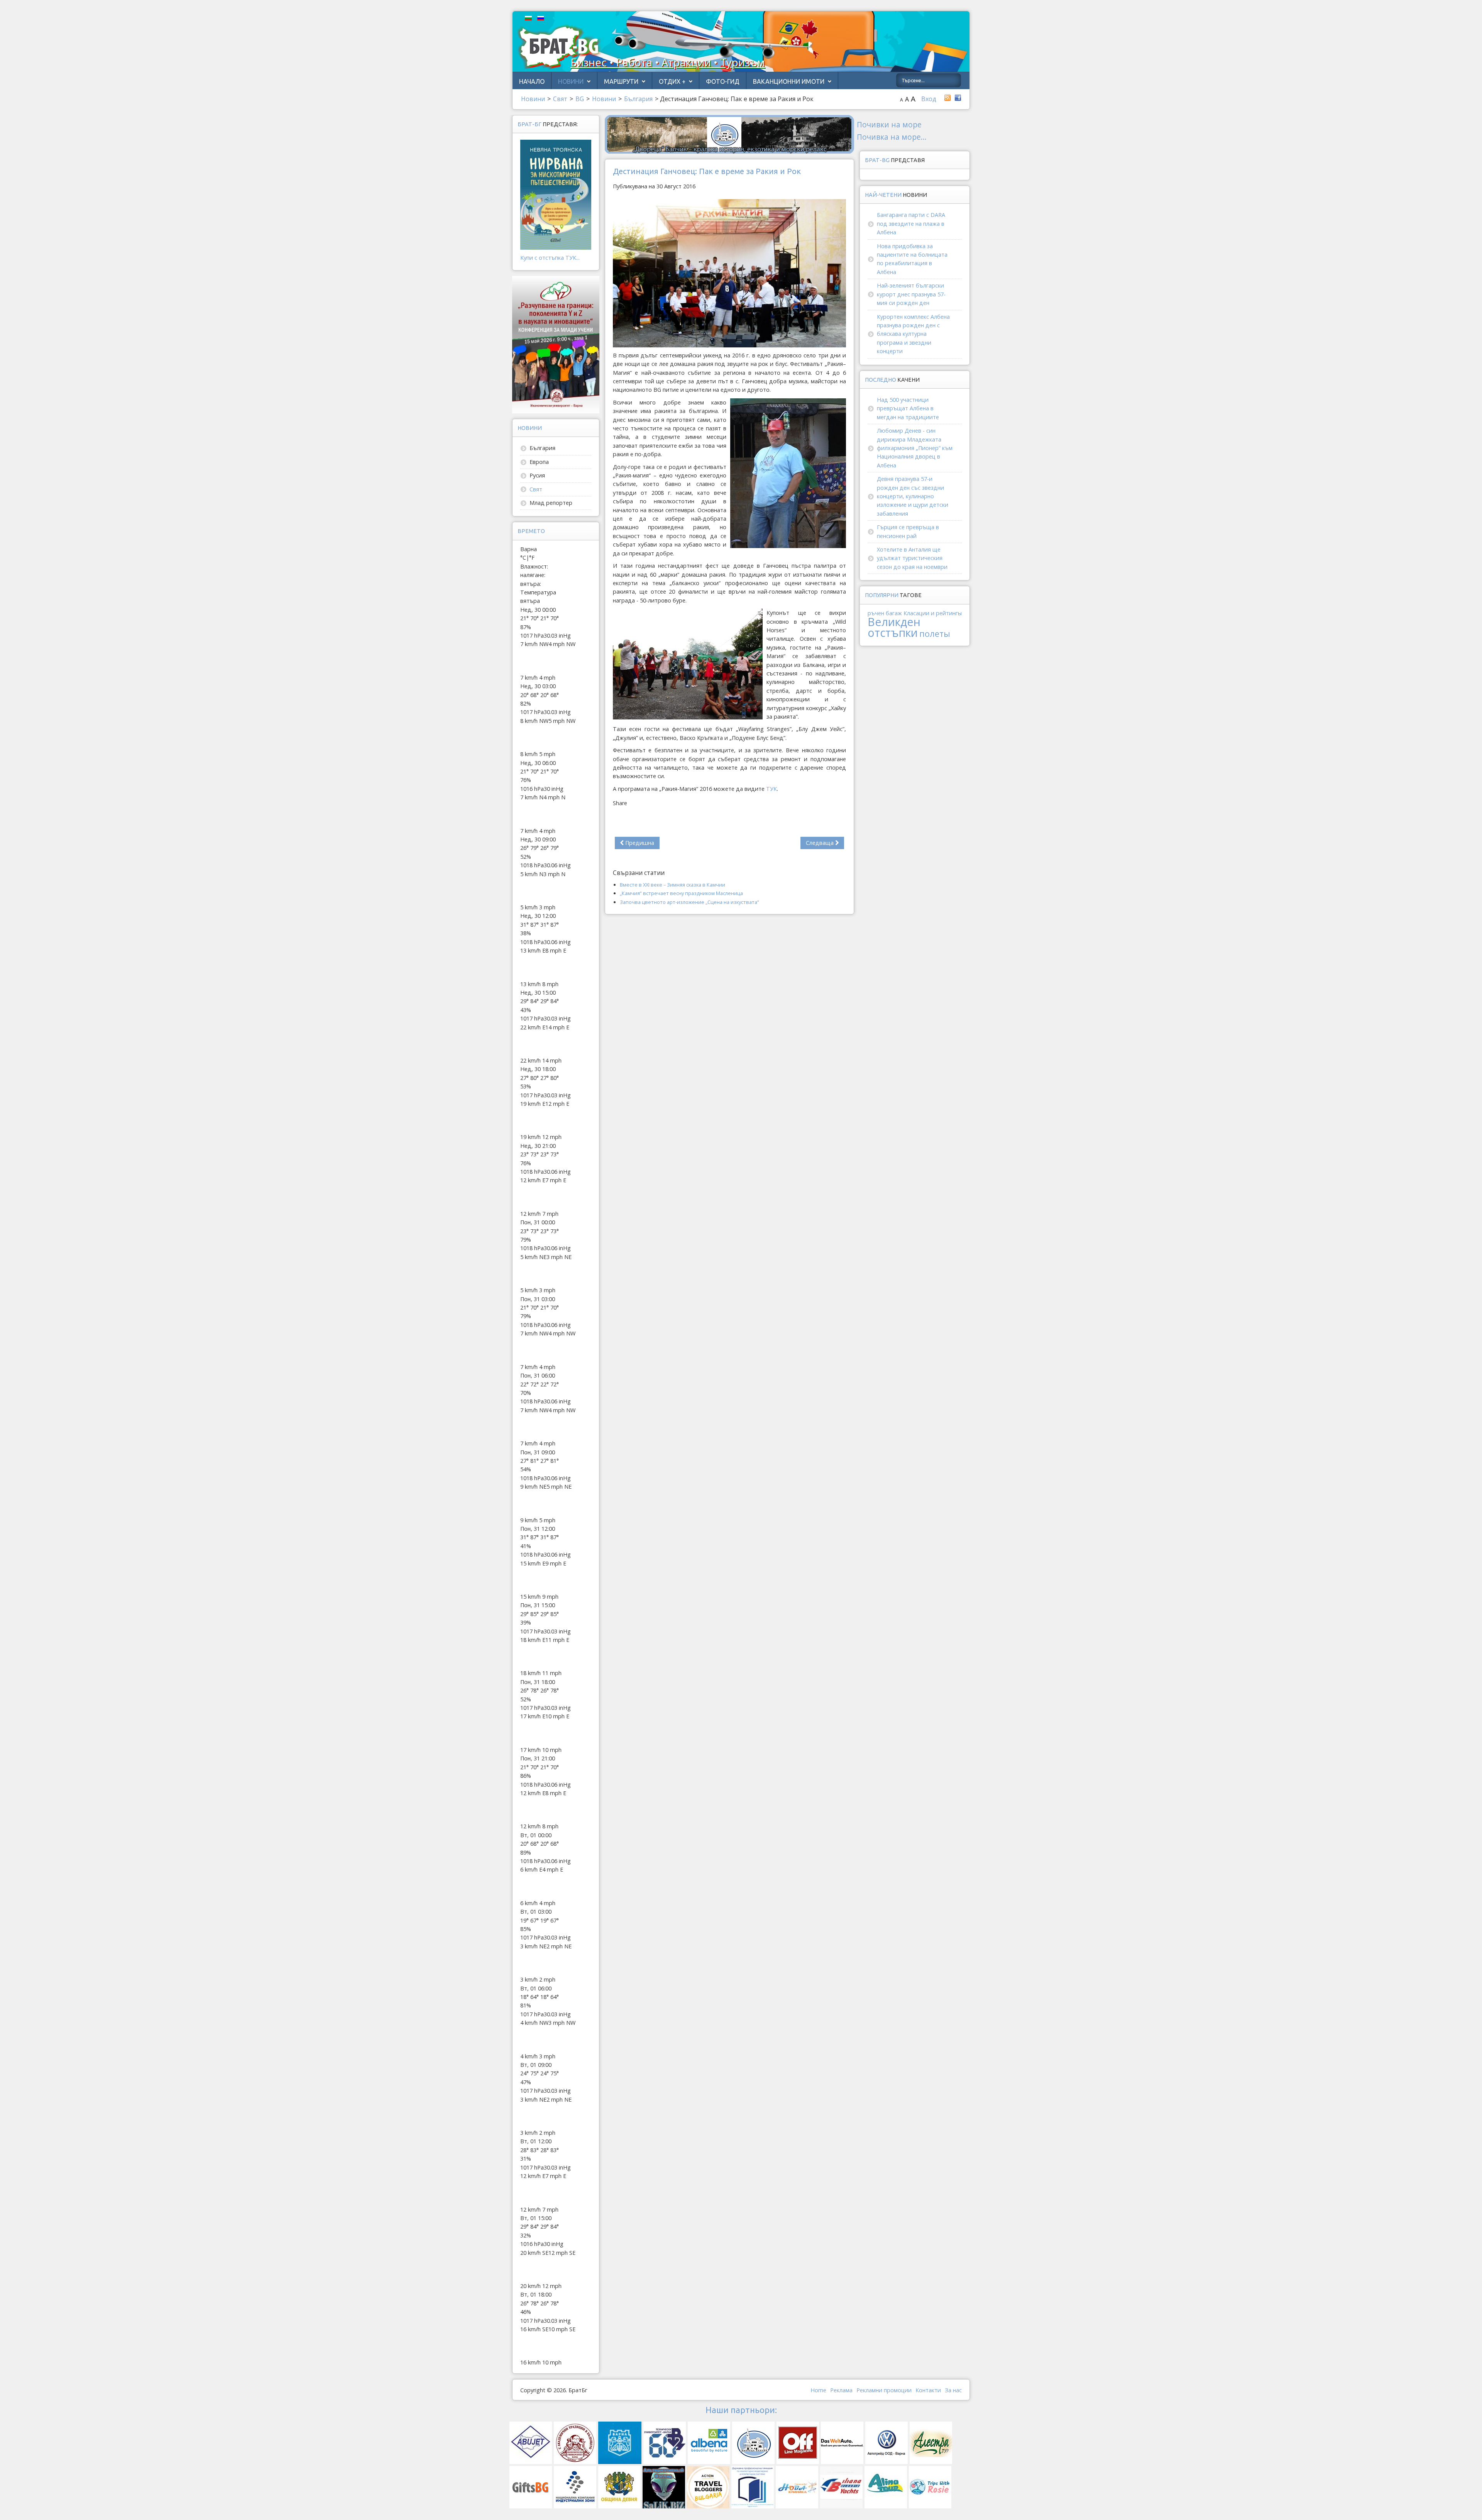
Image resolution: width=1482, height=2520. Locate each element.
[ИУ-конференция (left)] (556, 344)
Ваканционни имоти (789, 81)
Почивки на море (889, 124)
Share (620, 803)
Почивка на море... (892, 137)
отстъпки (893, 632)
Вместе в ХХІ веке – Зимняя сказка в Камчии (672, 885)
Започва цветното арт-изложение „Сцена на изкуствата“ (689, 902)
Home (818, 2390)
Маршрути (621, 81)
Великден (894, 622)
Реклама (841, 2390)
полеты (935, 634)
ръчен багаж (885, 613)
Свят (536, 489)
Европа (539, 462)
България (542, 448)
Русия (537, 475)
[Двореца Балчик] (729, 134)
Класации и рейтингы (933, 613)
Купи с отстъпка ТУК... (550, 258)
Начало (532, 81)
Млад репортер (551, 503)
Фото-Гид (723, 81)
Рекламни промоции (884, 2390)
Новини (571, 81)
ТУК (771, 789)
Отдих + (672, 81)
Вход (929, 99)
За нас (953, 2390)
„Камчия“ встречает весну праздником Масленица (681, 893)
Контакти (928, 2390)
